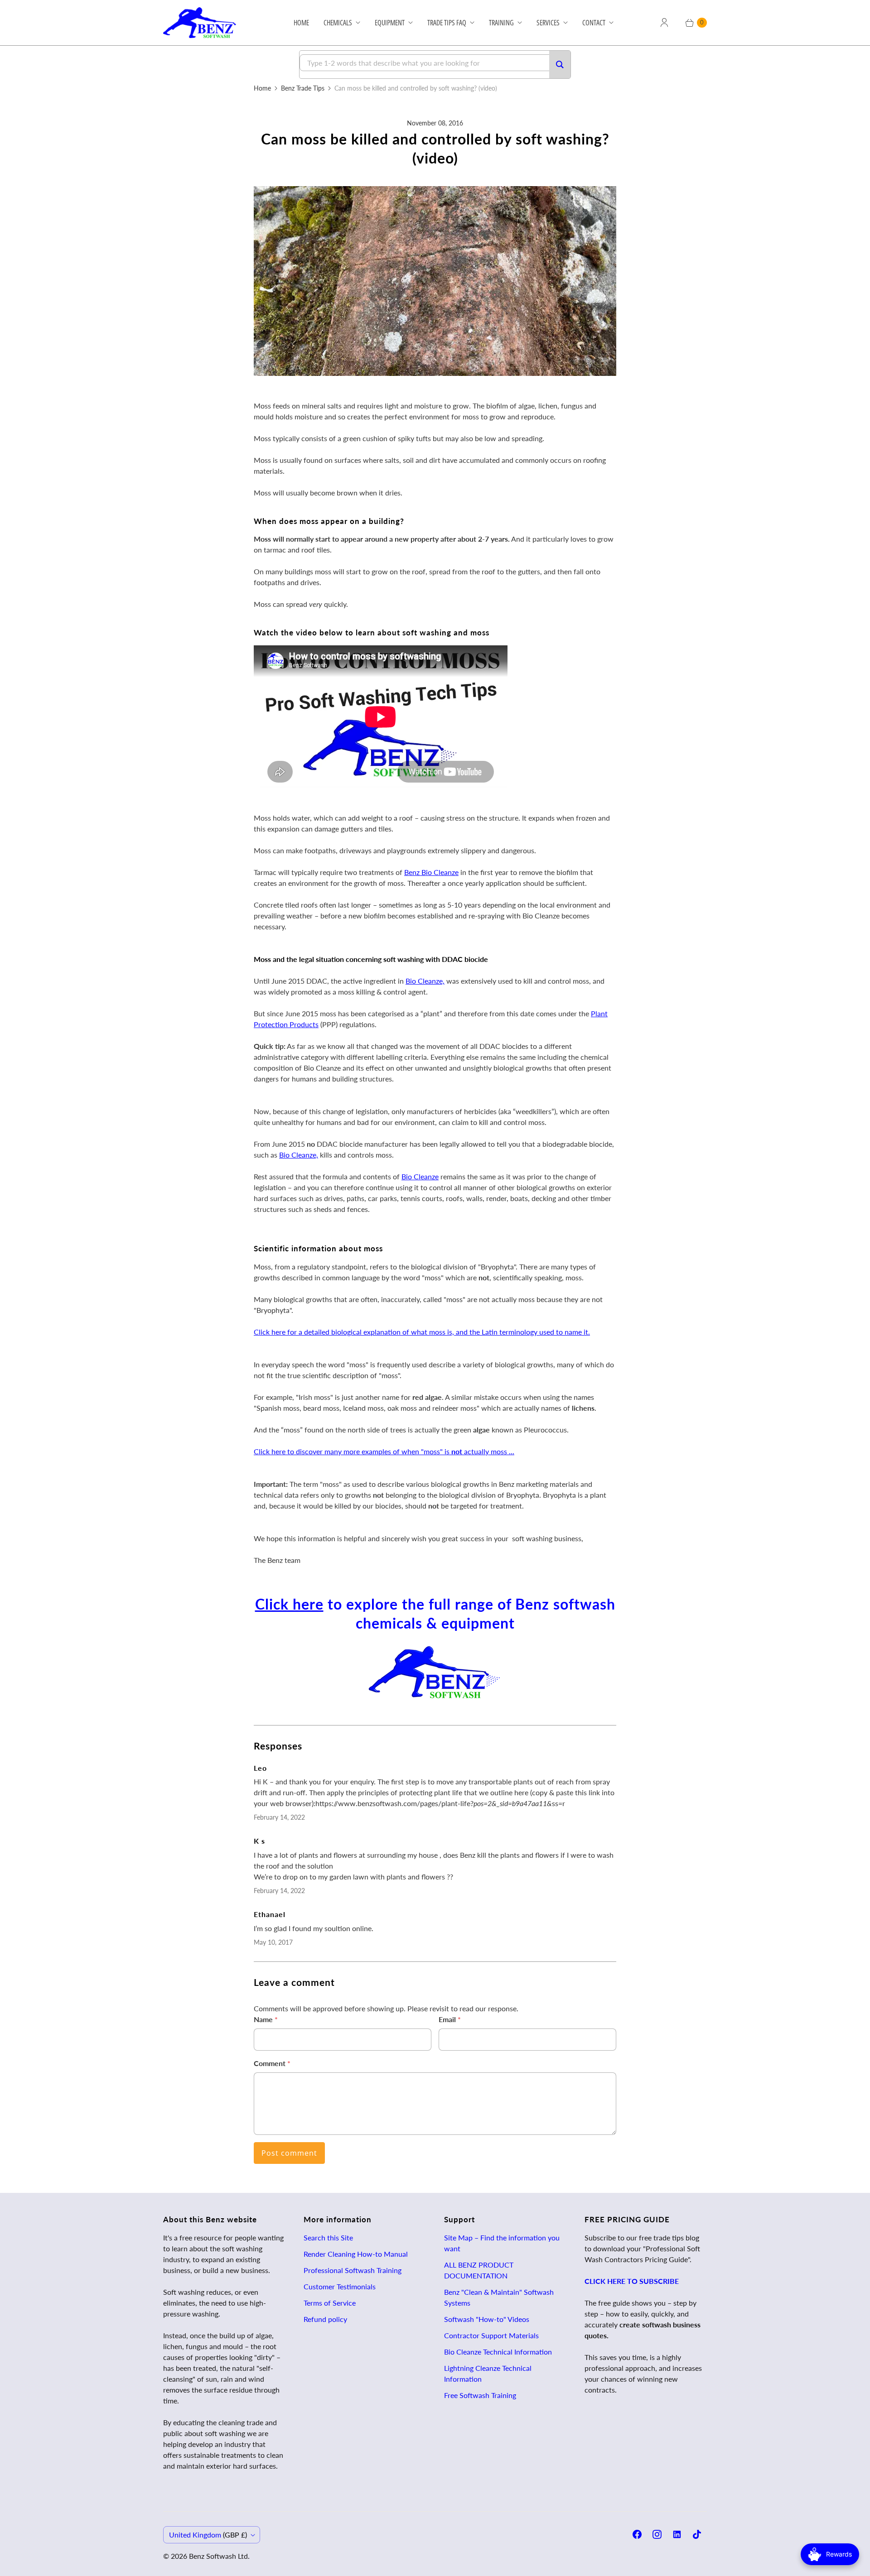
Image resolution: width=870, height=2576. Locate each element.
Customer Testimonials (340, 2286)
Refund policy (325, 2319)
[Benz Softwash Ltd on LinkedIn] (677, 2534)
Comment (272, 2063)
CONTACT (594, 23)
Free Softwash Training (480, 2395)
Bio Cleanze (420, 1176)
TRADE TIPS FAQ (447, 23)
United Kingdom (208, 2535)
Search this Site (328, 2237)
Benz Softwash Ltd (218, 2556)
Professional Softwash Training (353, 2270)
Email (450, 2019)
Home (262, 88)
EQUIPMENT (390, 23)
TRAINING (501, 23)
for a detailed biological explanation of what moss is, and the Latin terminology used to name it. (422, 1332)
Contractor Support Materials (491, 2335)
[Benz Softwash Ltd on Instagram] (657, 2534)
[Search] (560, 65)
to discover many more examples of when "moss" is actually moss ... (384, 1451)
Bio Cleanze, (425, 981)
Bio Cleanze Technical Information (498, 2352)
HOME (301, 23)
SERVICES (548, 23)
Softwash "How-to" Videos (487, 2319)
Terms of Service (330, 2303)
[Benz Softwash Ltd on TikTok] (697, 2534)
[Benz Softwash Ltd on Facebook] (637, 2534)
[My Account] (664, 23)
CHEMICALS (338, 23)
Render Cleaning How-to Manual (356, 2254)
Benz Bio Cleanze (431, 872)
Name (266, 2019)
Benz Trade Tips (303, 88)
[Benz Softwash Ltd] (203, 23)
